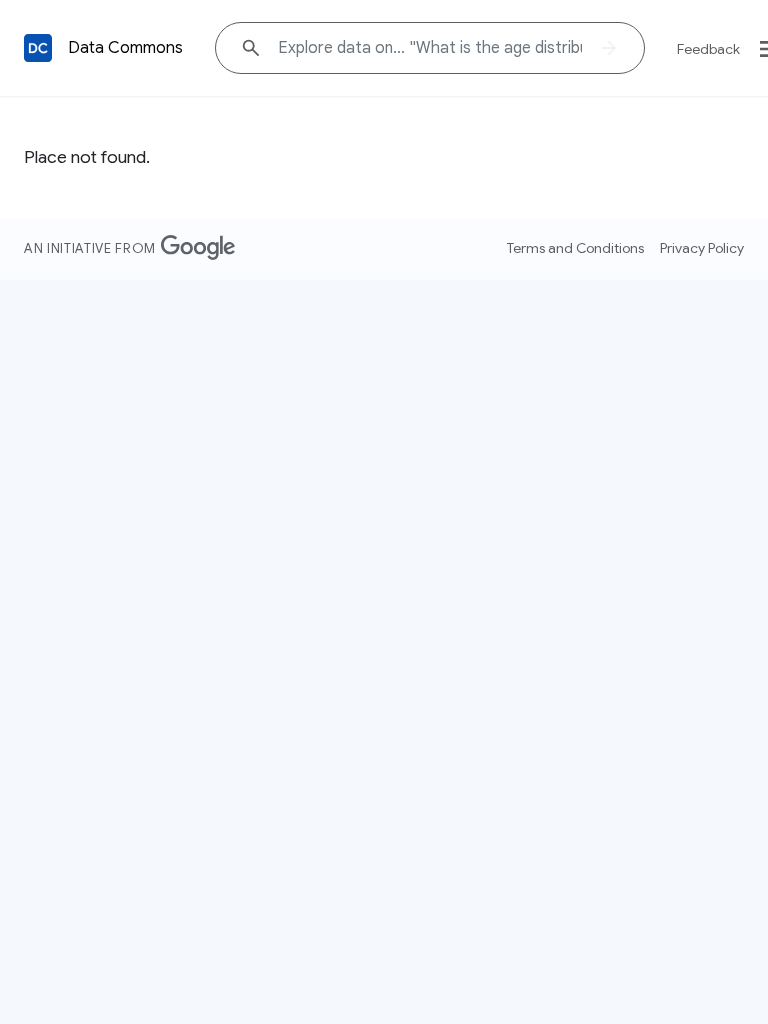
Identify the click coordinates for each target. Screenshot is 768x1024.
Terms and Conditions (575, 248)
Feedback (708, 49)
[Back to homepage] (38, 48)
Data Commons (125, 48)
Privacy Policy (702, 248)
